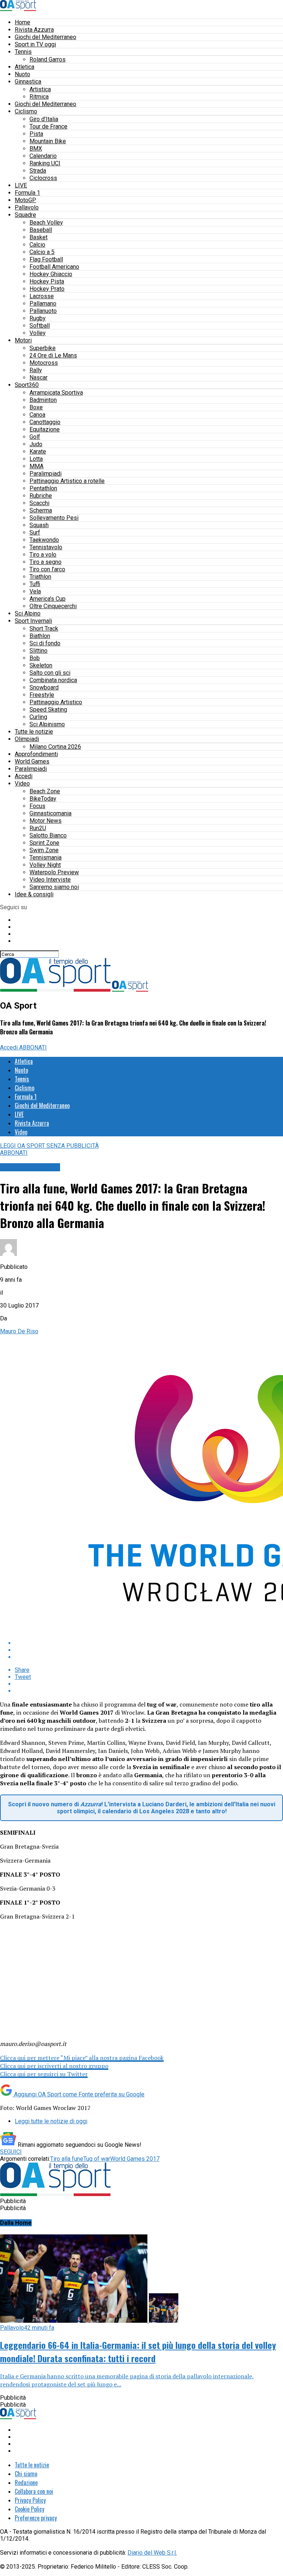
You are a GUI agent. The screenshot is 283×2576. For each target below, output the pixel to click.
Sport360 (27, 385)
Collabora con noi (34, 2491)
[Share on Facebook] (149, 1643)
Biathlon (40, 636)
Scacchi (39, 503)
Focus (37, 806)
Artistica (40, 89)
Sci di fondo (45, 643)
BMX (36, 149)
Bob (35, 658)
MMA (36, 466)
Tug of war (97, 2159)
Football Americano (54, 267)
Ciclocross (43, 178)
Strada (38, 171)
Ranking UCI (45, 163)
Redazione (26, 2483)
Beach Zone (45, 791)
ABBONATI (33, 1047)
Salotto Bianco (48, 835)
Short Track (44, 629)
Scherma (41, 510)
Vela (35, 591)
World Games (32, 761)
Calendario (43, 156)
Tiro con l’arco (47, 569)
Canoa (37, 415)
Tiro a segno (46, 562)
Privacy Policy (30, 2500)
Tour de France (48, 126)
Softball (40, 326)
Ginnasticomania (50, 813)
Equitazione (45, 429)
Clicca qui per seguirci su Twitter (44, 2074)
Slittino (39, 651)
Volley (38, 333)
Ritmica (39, 97)
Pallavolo (27, 207)
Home (22, 22)
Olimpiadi (27, 739)
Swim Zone (44, 850)
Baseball (41, 230)
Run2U (38, 828)
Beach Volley (46, 223)
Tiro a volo (43, 555)
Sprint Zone (44, 843)
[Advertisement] (55, 1986)
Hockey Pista (47, 281)
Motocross (44, 363)
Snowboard (44, 687)
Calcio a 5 (42, 252)
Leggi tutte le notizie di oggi (51, 2121)
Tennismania (46, 858)
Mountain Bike (48, 141)
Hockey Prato (47, 289)
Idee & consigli (34, 894)
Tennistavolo (46, 547)
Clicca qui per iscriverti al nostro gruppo (54, 2066)
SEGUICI (11, 2152)
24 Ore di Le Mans (53, 355)
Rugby (38, 318)
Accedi (24, 776)
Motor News (46, 821)
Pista (36, 134)
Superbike (43, 348)
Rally (36, 370)
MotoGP (25, 200)
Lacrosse (42, 296)
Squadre (25, 215)
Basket (39, 237)
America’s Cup (48, 599)
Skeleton (41, 665)
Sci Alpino (28, 613)
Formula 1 (27, 193)
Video (22, 784)
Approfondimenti (36, 754)
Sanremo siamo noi (54, 887)
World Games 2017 (135, 2159)
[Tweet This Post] (149, 1650)
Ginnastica (28, 82)
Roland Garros (48, 59)
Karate (38, 451)
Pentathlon (43, 488)
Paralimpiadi (46, 474)
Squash (39, 525)
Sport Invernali (33, 621)
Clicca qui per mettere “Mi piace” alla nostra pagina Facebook (82, 2058)
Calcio (37, 245)
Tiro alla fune (67, 2159)
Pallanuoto (43, 311)
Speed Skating (48, 710)
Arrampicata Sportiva (56, 393)
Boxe (36, 407)
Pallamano (43, 304)
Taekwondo (44, 540)
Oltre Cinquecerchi (53, 606)
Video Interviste (50, 880)
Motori (23, 340)
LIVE (21, 185)
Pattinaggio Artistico (56, 702)
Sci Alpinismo (47, 724)
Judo (36, 444)
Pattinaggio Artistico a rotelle (67, 481)
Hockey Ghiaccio (51, 274)
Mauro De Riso (19, 1331)
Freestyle (42, 695)
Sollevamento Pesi (54, 518)
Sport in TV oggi (35, 44)
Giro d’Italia (44, 119)
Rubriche (41, 496)
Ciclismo (26, 111)
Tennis (23, 52)
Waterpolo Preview (54, 872)
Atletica (25, 67)
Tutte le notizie (34, 732)
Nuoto (22, 74)
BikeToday (43, 799)
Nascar (39, 377)
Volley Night (45, 865)
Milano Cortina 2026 (55, 747)
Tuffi (35, 584)
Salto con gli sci (50, 673)
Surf (35, 532)
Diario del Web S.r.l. (152, 2553)
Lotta (36, 459)
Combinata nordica (53, 680)
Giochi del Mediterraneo (46, 37)
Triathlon (40, 577)
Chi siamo (26, 2474)
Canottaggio (45, 422)
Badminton (43, 400)
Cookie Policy (29, 2509)
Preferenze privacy (36, 2518)
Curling (38, 717)
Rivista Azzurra (34, 30)
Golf (35, 437)
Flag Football (46, 259)
